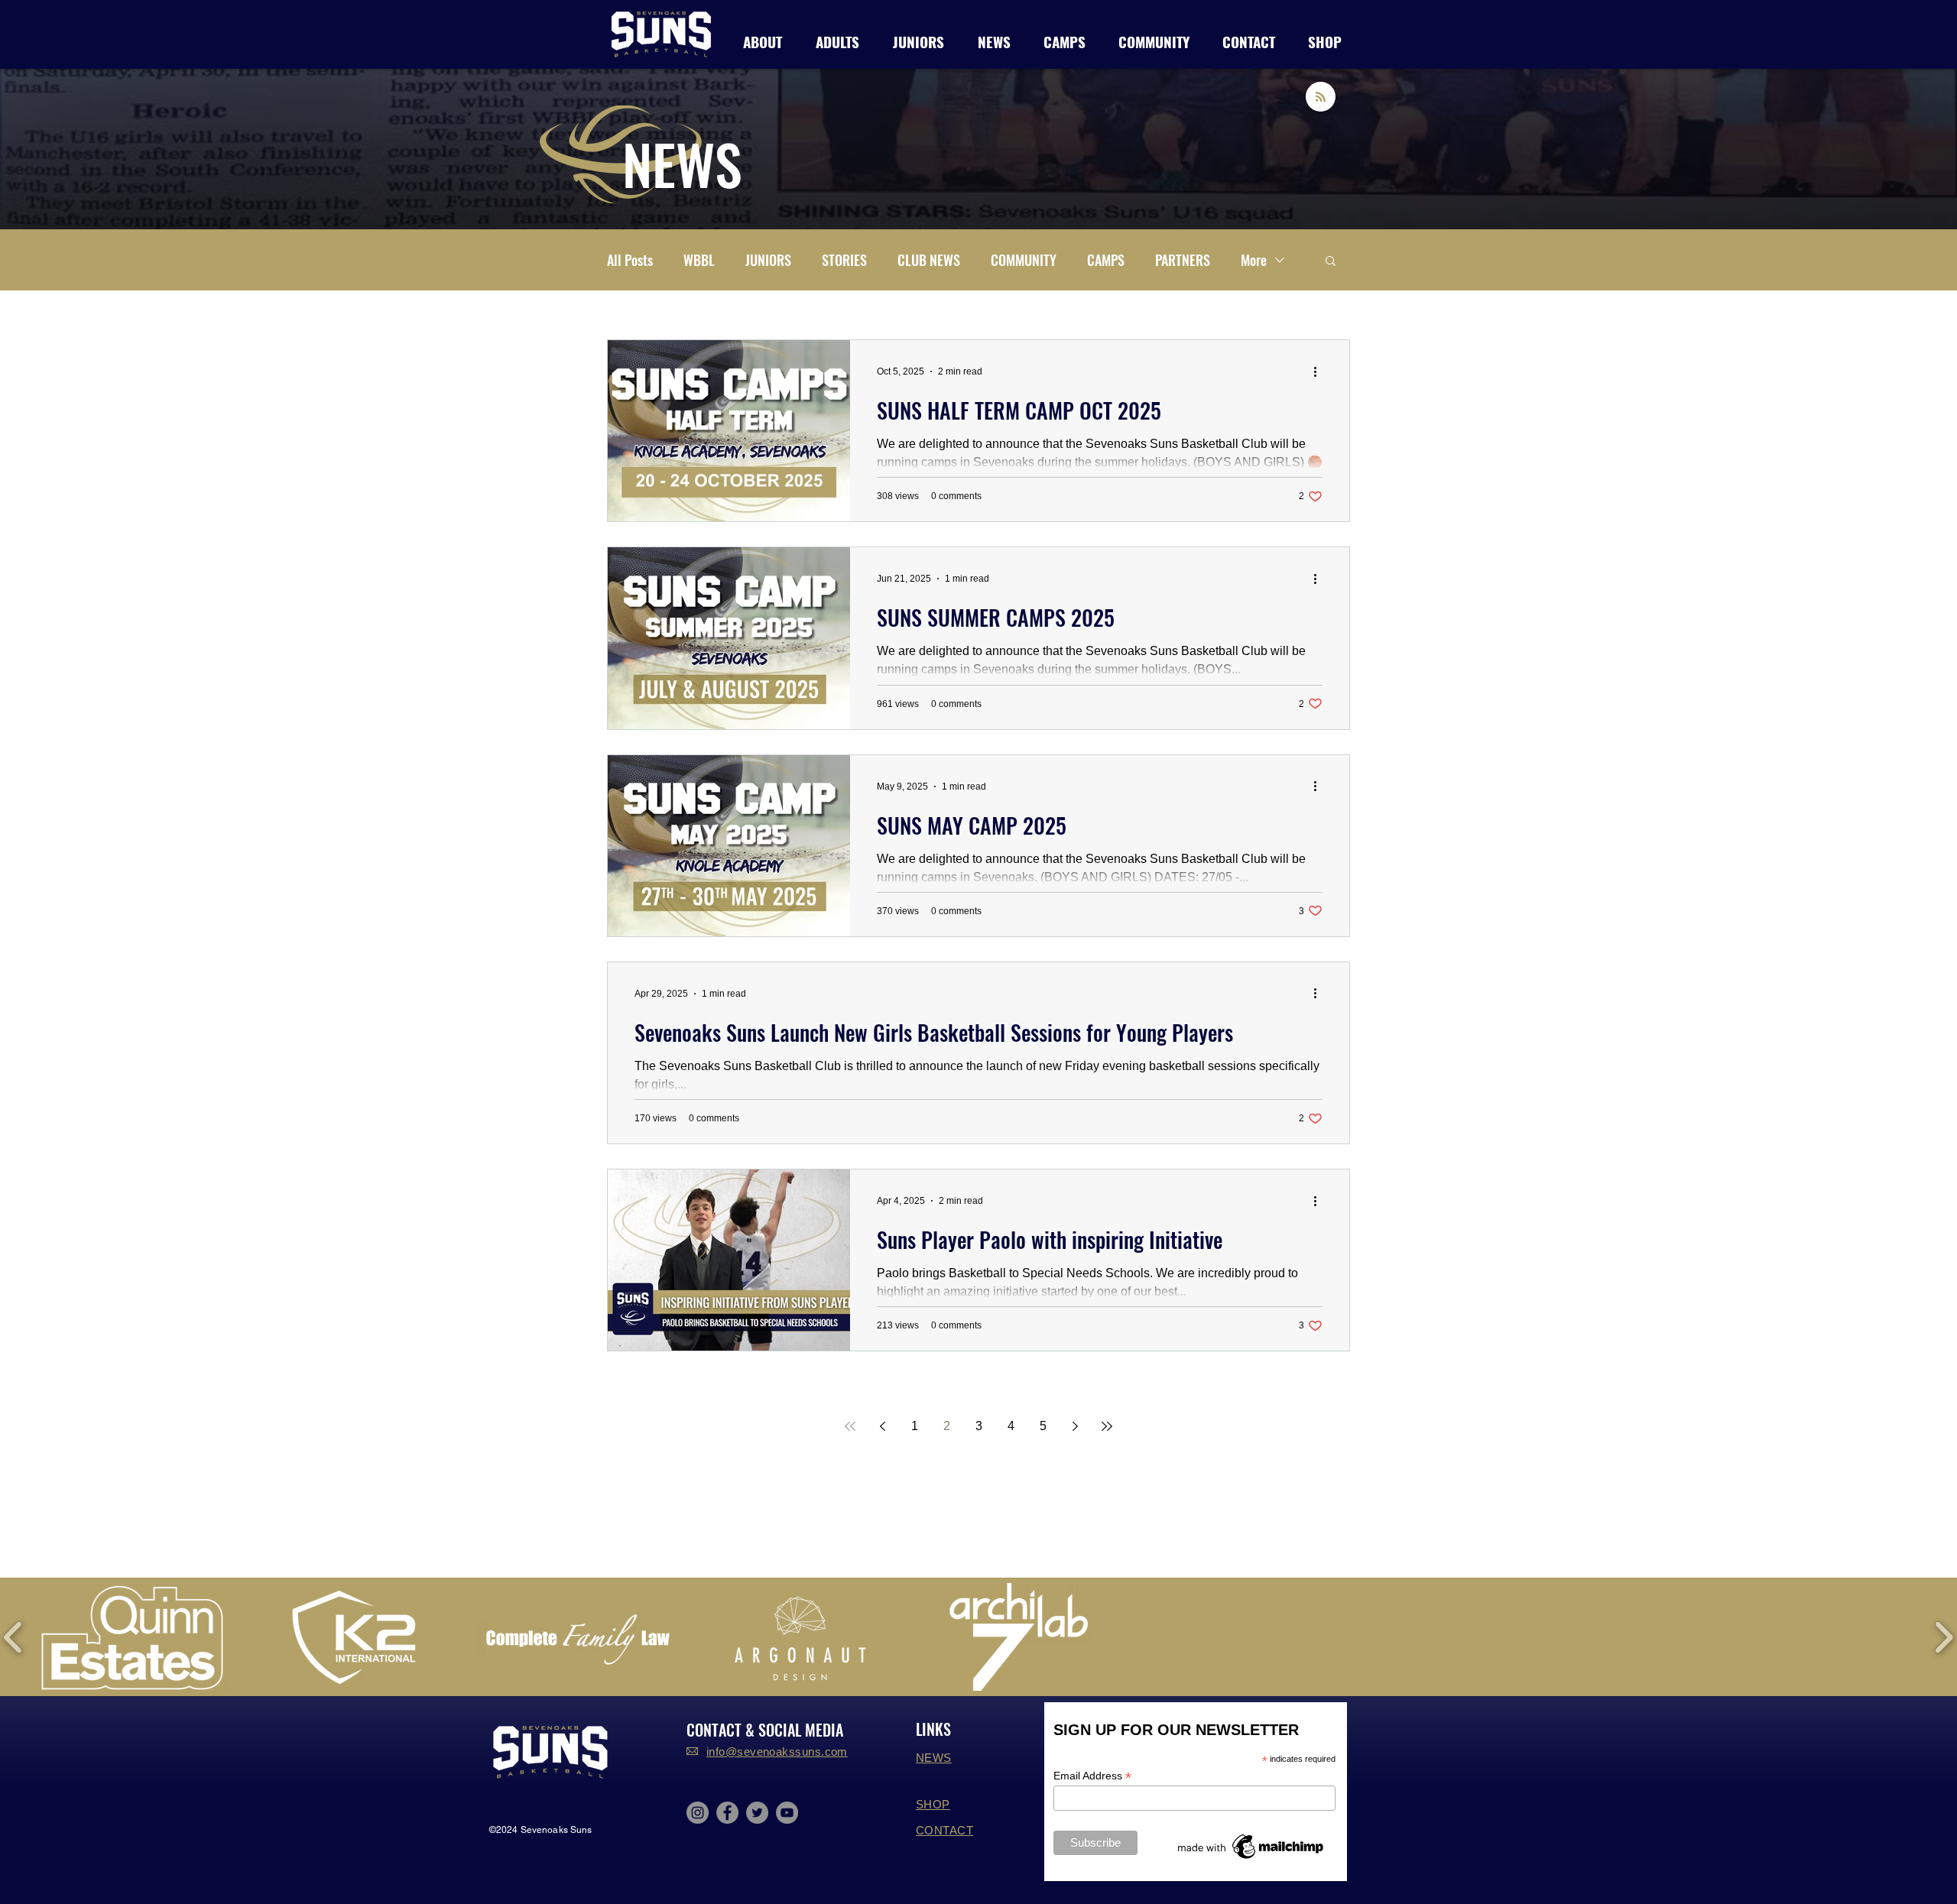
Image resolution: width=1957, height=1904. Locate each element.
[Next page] (1075, 1426)
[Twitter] (757, 1813)
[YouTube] (787, 1813)
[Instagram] (698, 1813)
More (1254, 260)
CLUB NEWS (929, 260)
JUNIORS (768, 260)
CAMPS (1106, 260)
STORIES (844, 260)
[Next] (1871, 149)
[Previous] (86, 149)
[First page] (850, 1426)
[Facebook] (727, 1813)
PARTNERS (1183, 260)
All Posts (630, 260)
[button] (837, 39)
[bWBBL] (978, 199)
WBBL (699, 260)
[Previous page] (882, 1426)
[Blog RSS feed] (1321, 97)
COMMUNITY (1024, 260)
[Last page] (1107, 1426)
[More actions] (1320, 371)
